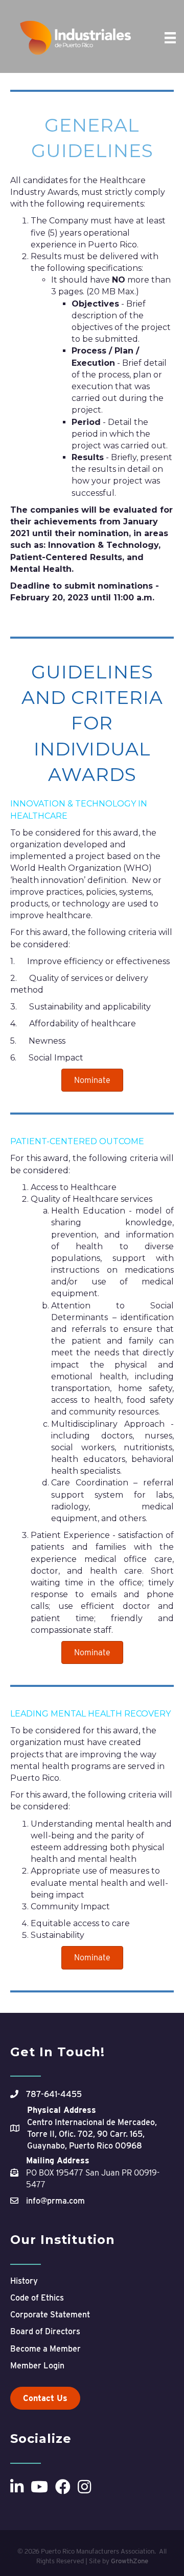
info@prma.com (55, 2201)
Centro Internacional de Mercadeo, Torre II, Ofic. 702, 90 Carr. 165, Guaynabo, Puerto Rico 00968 (92, 2134)
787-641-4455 (54, 2094)
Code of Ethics (37, 2298)
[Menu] (170, 38)
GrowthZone (130, 2561)
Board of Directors (45, 2331)
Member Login (37, 2366)
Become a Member (45, 2349)
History (24, 2281)
